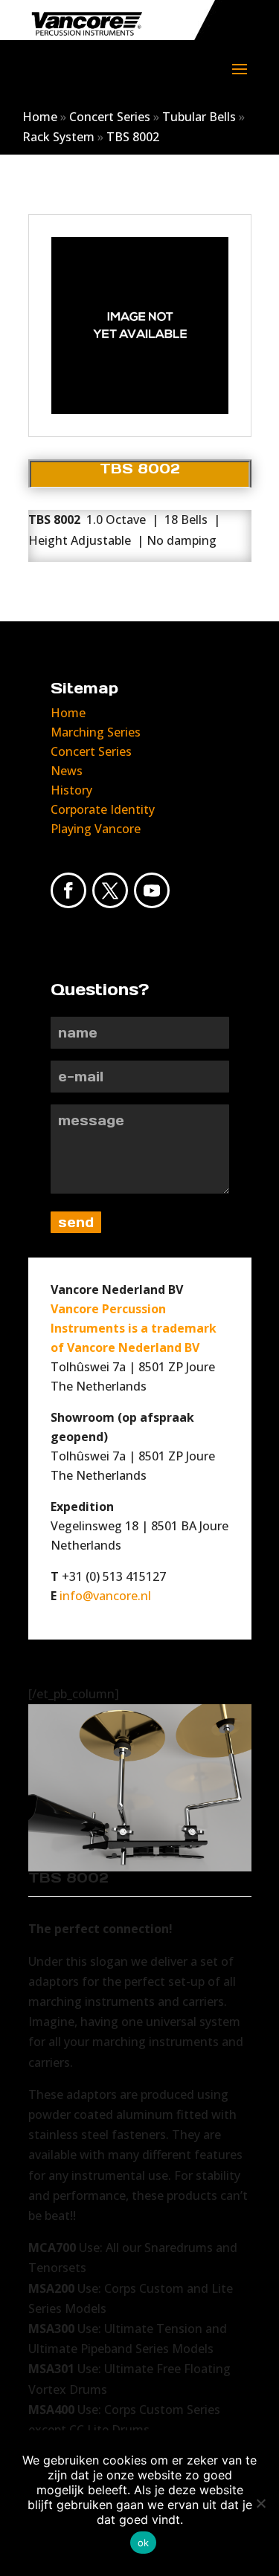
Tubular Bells (199, 117)
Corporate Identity (103, 809)
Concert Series (110, 117)
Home (40, 117)
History (71, 790)
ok (144, 2543)
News (67, 771)
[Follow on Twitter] (110, 890)
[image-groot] (140, 414)
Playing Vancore (96, 829)
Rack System (58, 137)
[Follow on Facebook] (68, 890)
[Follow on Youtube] (152, 890)
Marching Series (96, 732)
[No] (260, 2503)
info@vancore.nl (105, 1596)
